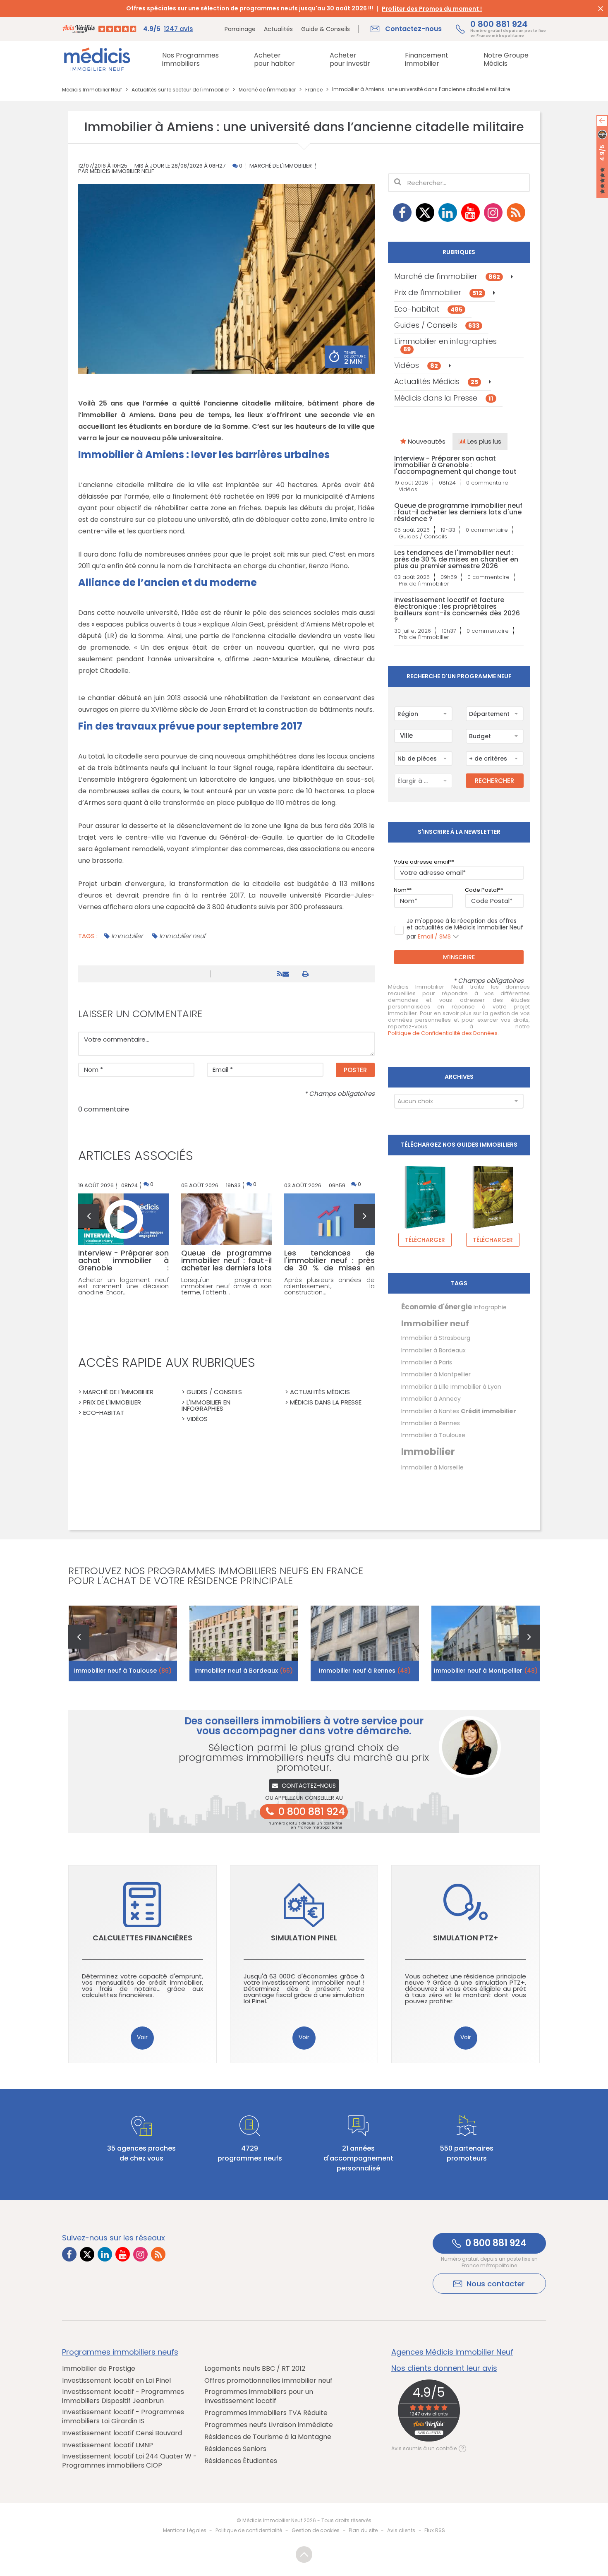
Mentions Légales (185, 2530)
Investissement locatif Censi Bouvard (122, 2433)
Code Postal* (483, 890)
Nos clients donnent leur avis (444, 2368)
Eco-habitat (428, 309)
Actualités (278, 29)
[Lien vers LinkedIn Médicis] (448, 212)
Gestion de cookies (316, 2530)
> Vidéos (195, 1419)
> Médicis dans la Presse (323, 1402)
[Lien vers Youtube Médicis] (470, 212)
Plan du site (363, 2530)
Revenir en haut (304, 2554)
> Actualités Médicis (317, 1392)
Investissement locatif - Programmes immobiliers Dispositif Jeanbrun (123, 2396)
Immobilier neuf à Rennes (365, 1671)
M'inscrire (459, 957)
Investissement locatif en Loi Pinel (116, 2381)
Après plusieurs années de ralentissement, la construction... (329, 1286)
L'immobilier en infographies (445, 345)
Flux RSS (435, 2530)
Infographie (490, 1307)
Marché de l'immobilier (281, 166)
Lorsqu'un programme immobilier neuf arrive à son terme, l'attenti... (226, 1286)
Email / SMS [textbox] (434, 936)
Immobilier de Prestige (99, 2369)
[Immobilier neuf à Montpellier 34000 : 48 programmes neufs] (486, 1643)
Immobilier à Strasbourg (436, 1338)
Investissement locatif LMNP (108, 2445)
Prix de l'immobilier (438, 292)
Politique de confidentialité (249, 2530)
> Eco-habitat (101, 1413)
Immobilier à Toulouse (433, 1435)
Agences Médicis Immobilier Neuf (452, 2352)
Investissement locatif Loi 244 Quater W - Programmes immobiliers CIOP (129, 2461)
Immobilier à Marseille (432, 1467)
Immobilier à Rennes (431, 1423)
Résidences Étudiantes (241, 2461)
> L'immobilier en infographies (206, 1405)
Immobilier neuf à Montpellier (486, 1671)
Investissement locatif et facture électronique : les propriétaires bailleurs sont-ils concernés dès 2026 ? (457, 610)
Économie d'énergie (437, 1307)
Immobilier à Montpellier (436, 1374)
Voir (142, 2037)
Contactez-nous (309, 1786)
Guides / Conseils (437, 325)
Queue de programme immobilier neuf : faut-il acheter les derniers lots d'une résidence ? (458, 512)
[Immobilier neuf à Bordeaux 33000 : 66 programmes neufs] (244, 1643)
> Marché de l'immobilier (116, 1392)
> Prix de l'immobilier (110, 1402)
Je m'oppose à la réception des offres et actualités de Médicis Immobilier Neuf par (465, 929)
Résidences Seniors (235, 2449)
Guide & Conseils (326, 29)
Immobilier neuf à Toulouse (123, 1671)
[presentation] (89, 1216)
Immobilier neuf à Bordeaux (244, 1671)
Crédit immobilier (488, 1411)
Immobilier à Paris (427, 1362)
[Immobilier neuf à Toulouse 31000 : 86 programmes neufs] (123, 1643)
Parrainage (240, 29)
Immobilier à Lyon (476, 1387)
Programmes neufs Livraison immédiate (269, 2425)
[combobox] (423, 714)
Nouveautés (426, 441)
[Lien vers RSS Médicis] (516, 212)
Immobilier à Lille (425, 1387)
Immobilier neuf (182, 936)
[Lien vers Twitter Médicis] (425, 212)
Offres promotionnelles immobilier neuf (268, 2381)
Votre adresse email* (423, 862)
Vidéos (416, 365)
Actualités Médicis (436, 381)
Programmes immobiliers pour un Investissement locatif (259, 2396)
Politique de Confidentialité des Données (443, 1033)
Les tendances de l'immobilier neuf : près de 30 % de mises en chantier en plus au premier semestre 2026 (456, 559)
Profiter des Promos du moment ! (432, 9)
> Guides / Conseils (212, 1392)
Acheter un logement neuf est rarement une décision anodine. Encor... (123, 1286)
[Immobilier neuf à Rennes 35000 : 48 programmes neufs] (365, 1643)
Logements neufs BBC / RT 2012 (255, 2369)
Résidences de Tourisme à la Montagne (268, 2437)
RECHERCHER (494, 781)
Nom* (401, 890)
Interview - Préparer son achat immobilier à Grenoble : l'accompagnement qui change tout (455, 465)
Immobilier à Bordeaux (433, 1350)
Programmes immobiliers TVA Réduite (266, 2413)
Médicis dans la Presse (444, 398)
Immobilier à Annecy (431, 1399)
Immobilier (127, 936)
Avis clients (401, 2530)
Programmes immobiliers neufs (120, 2352)
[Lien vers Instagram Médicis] (493, 212)
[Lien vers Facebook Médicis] (402, 212)
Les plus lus (484, 441)
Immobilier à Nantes (430, 1411)
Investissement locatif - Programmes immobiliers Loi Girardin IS (123, 2417)
